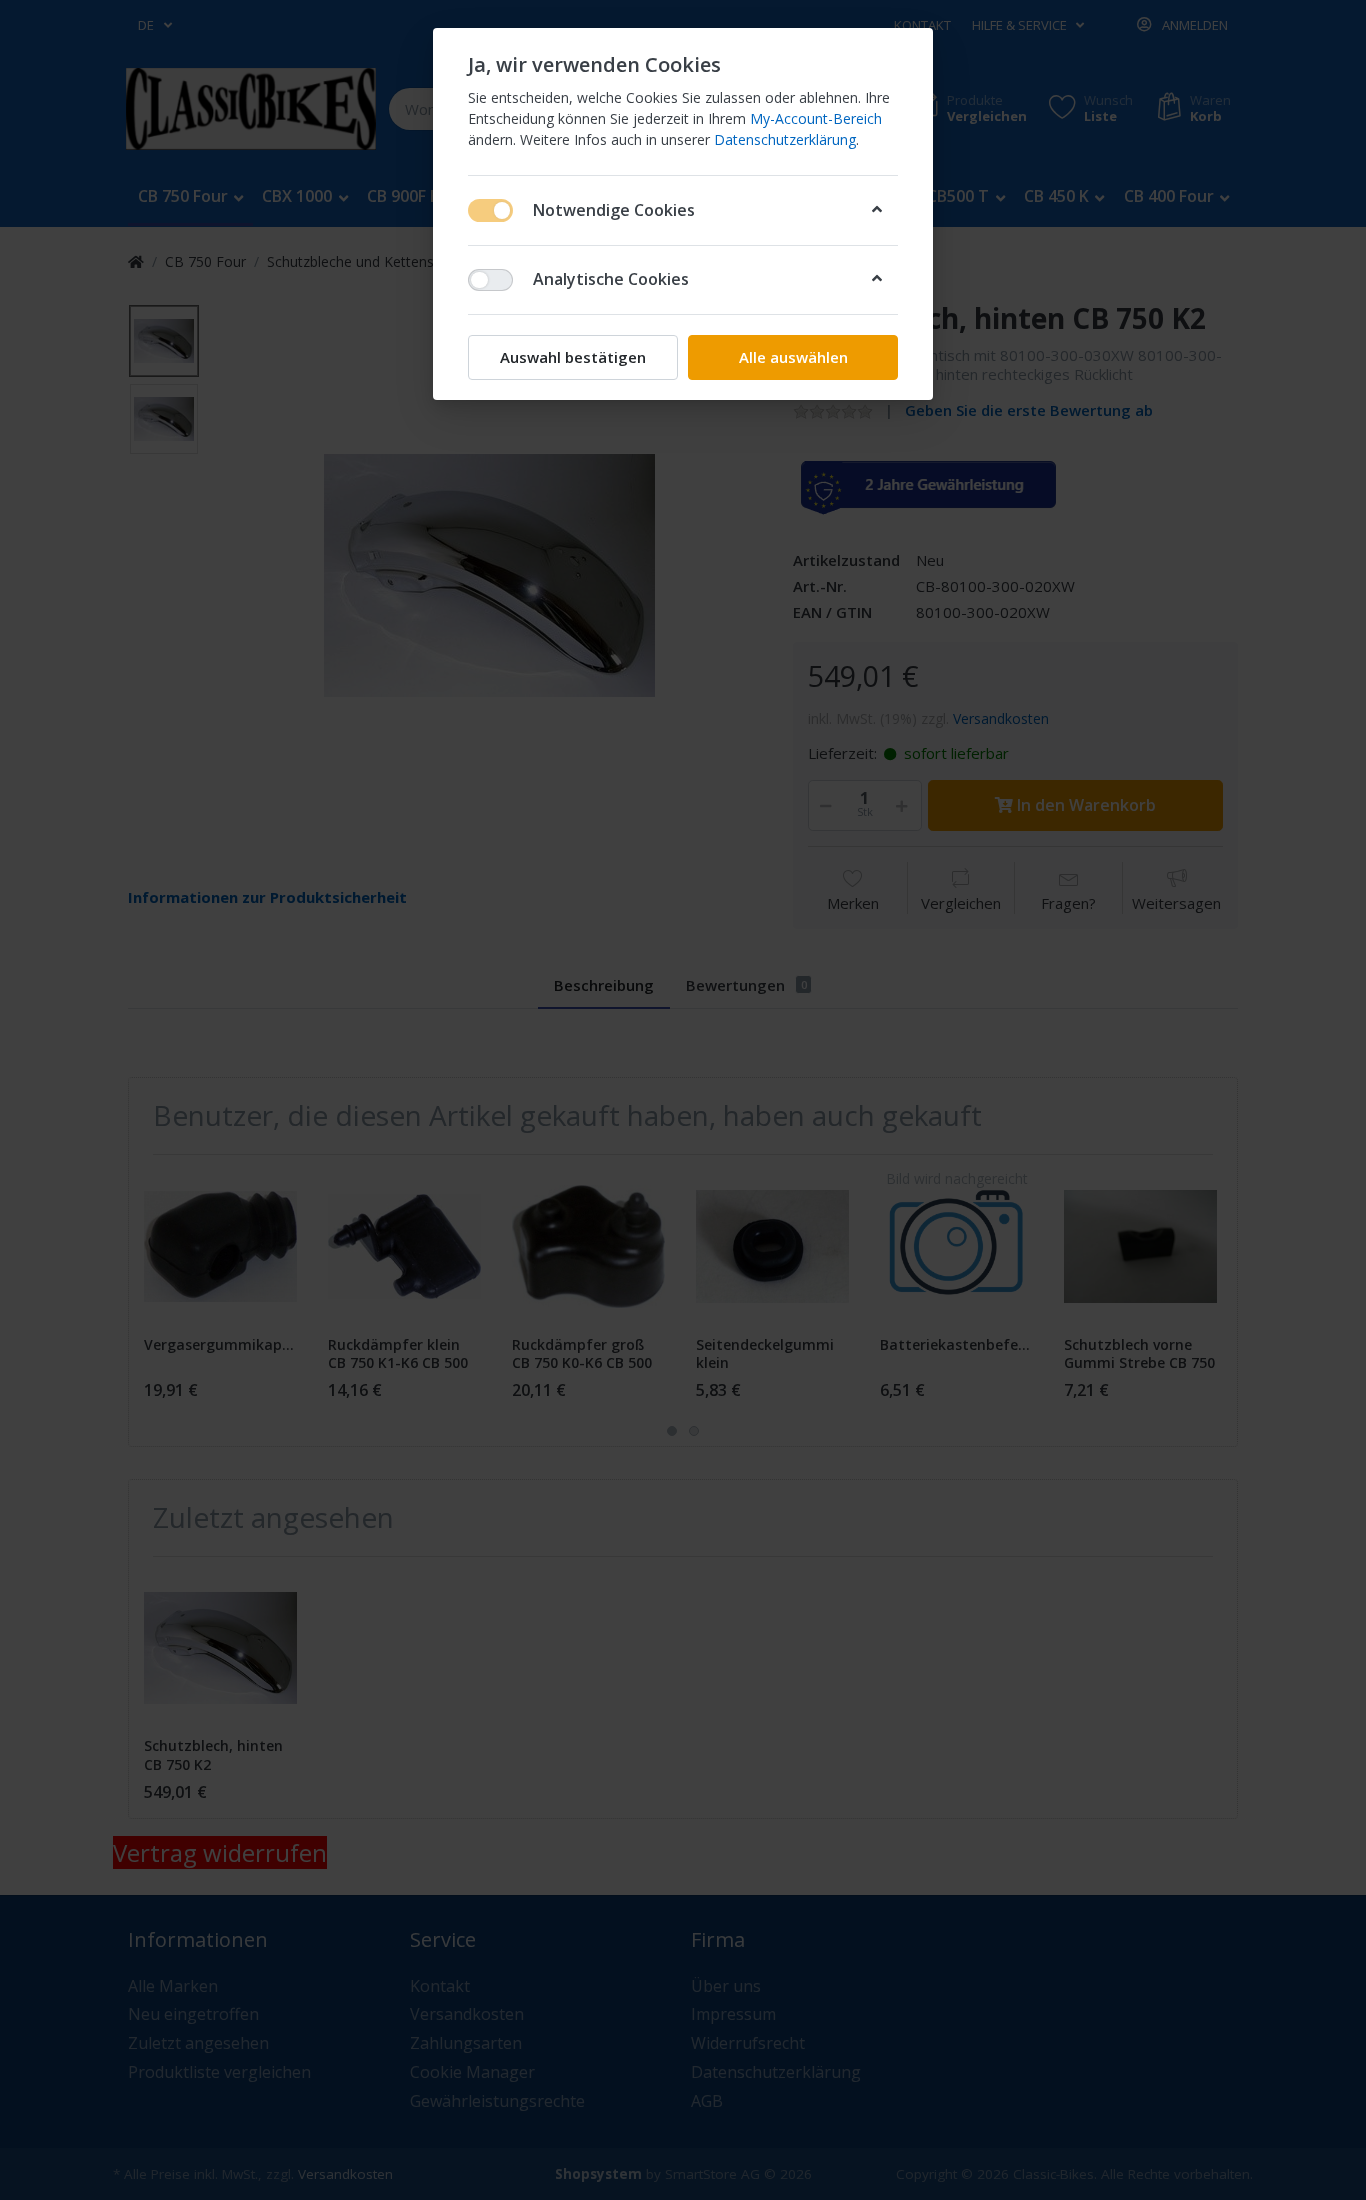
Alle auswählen (793, 357)
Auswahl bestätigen (573, 357)
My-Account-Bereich (816, 118)
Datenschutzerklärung (785, 139)
